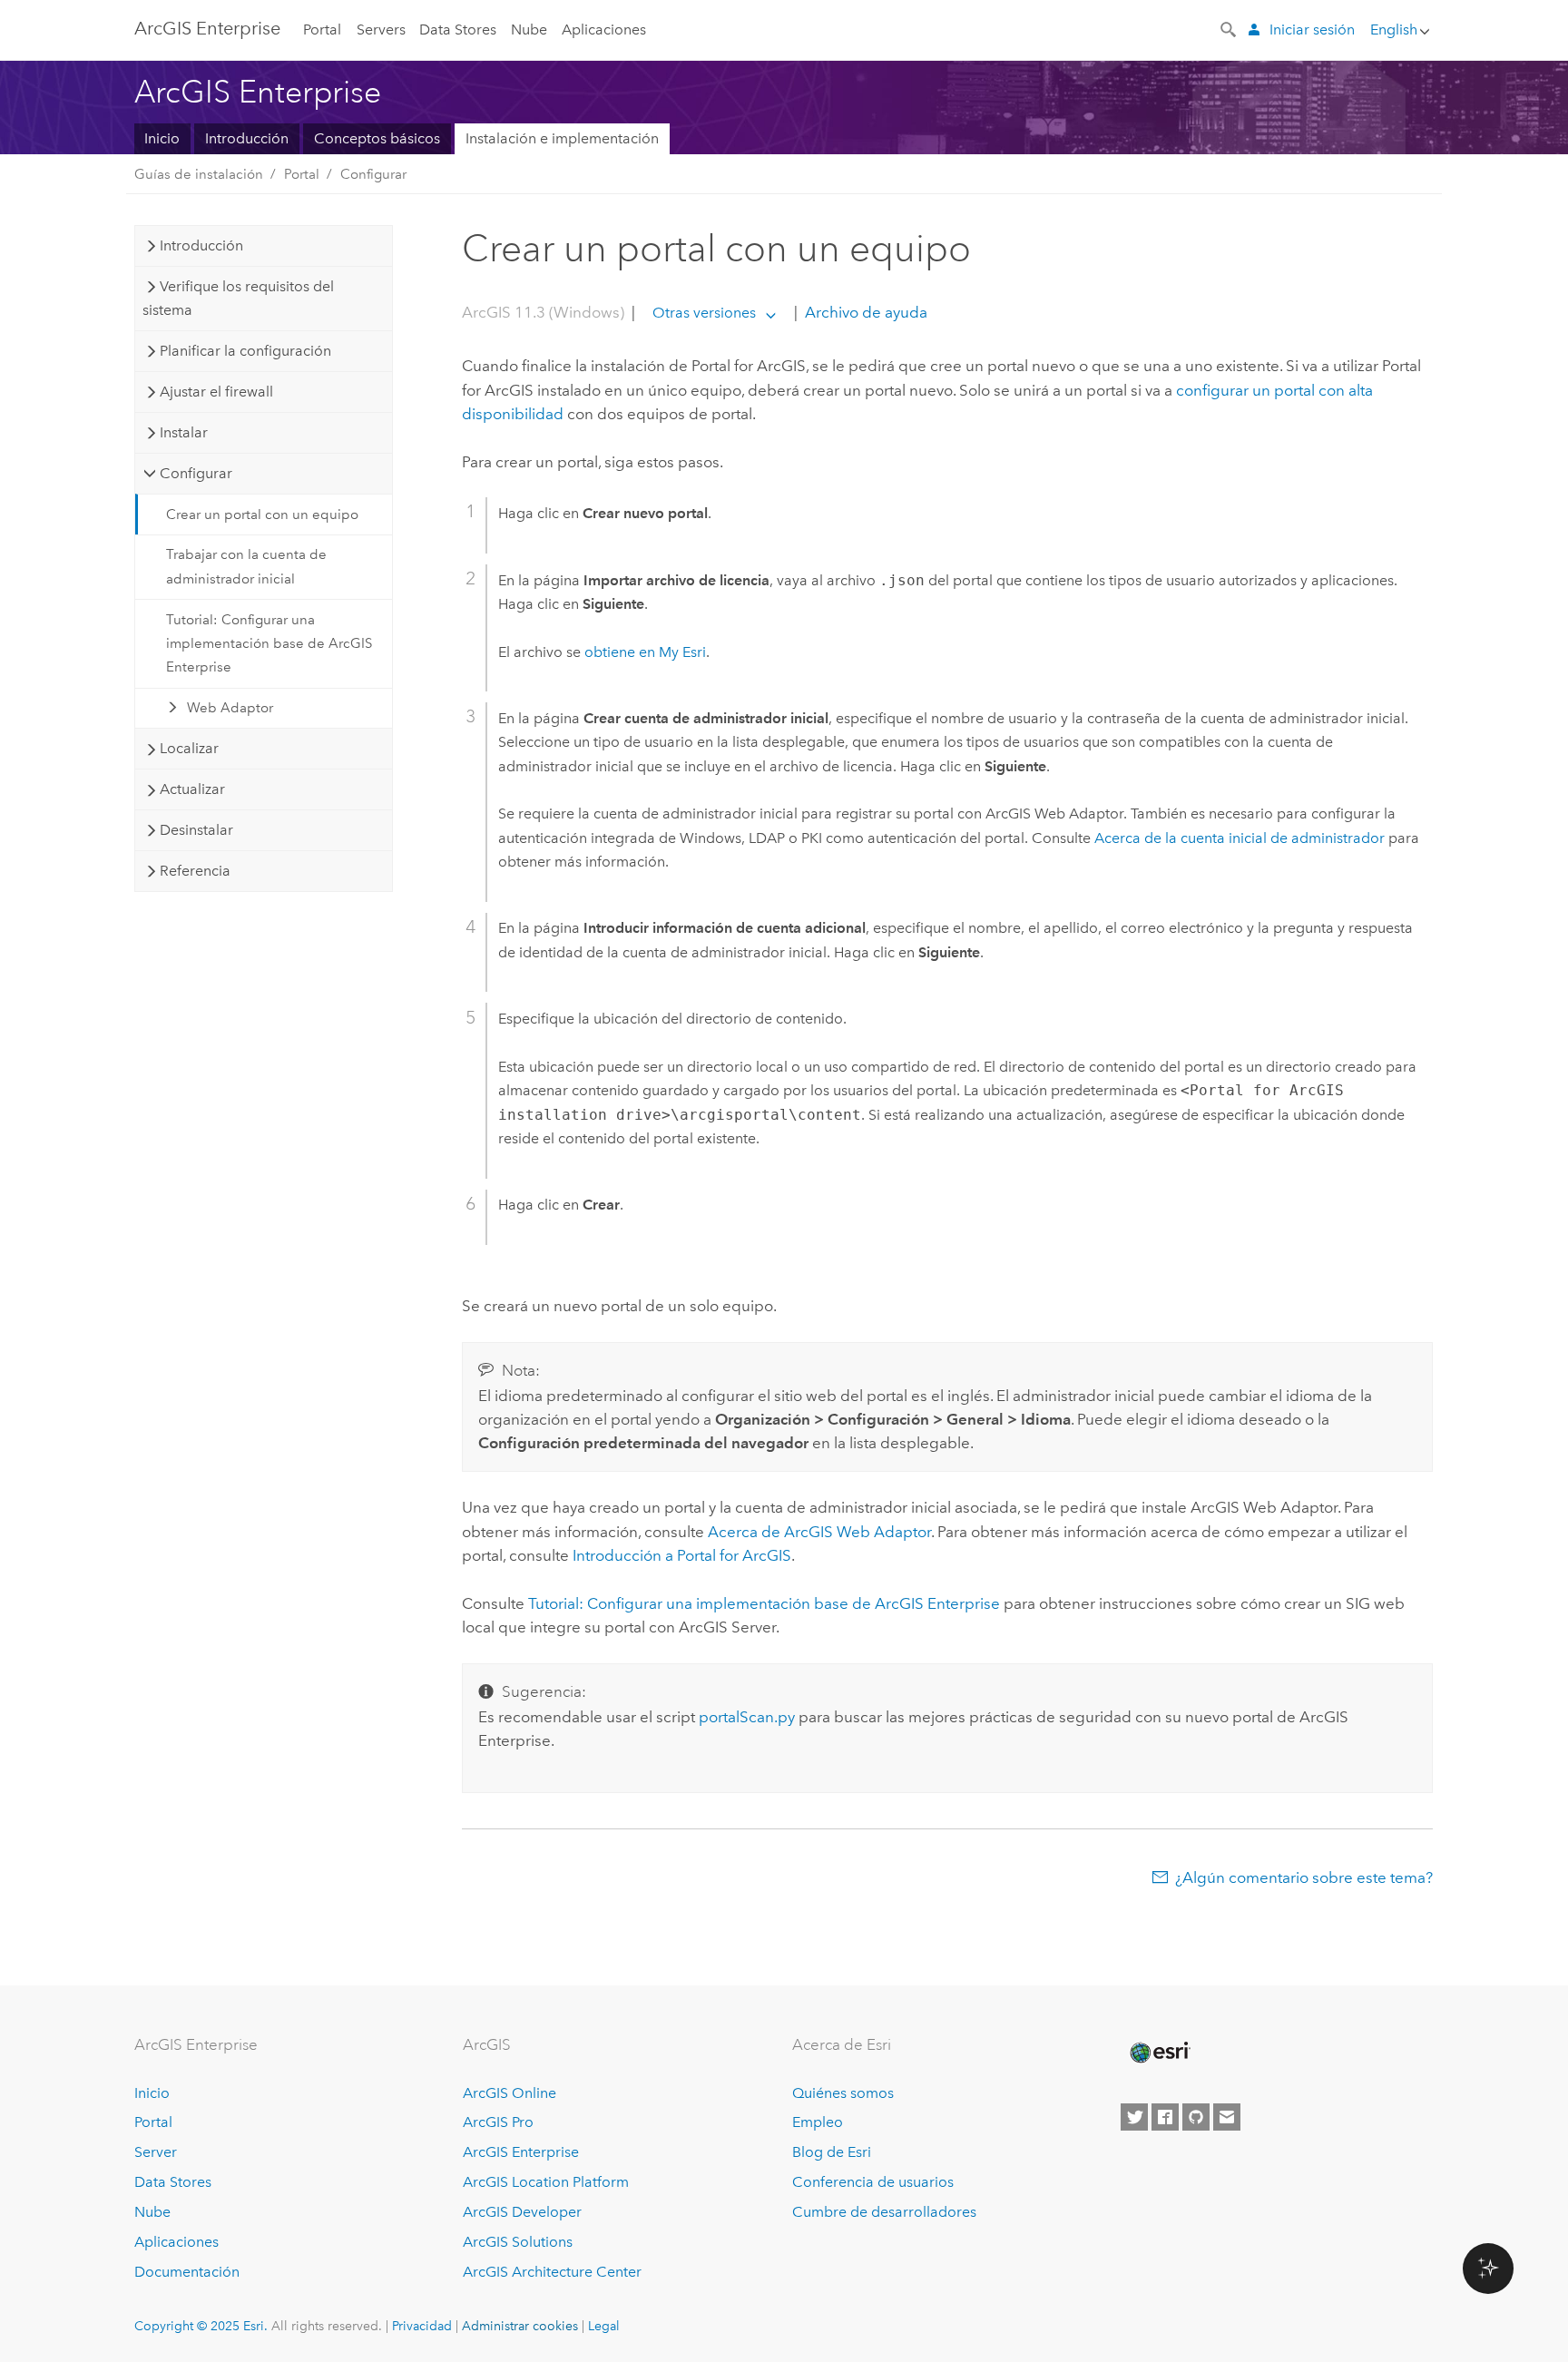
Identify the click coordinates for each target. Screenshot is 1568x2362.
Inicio (162, 138)
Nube (529, 29)
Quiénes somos (843, 2093)
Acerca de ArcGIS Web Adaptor (819, 1532)
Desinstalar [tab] (196, 830)
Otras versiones (704, 313)
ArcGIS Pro (498, 2122)
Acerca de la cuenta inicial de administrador (1240, 838)
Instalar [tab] (184, 432)
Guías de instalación (199, 174)
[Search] (1230, 28)
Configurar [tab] (196, 473)
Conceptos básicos (377, 138)
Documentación (187, 2272)
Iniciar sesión (1312, 29)
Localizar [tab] (189, 748)
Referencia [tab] (195, 871)
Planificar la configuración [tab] (245, 351)
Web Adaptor (230, 708)
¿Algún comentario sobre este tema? (1304, 1877)
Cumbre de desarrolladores (884, 2212)
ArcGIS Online (510, 2093)
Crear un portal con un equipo (262, 515)
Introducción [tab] (201, 245)
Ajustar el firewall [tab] (216, 392)
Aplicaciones (604, 29)
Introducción (247, 138)
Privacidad (422, 2326)
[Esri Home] (1159, 2053)
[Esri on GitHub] (1196, 2117)
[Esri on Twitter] (1134, 2117)
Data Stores (458, 29)
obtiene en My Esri (645, 652)
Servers (381, 29)
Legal (604, 2326)
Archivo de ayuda (864, 312)
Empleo (818, 2122)
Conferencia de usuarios (873, 2182)
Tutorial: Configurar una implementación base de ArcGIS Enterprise (269, 644)
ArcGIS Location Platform (546, 2182)
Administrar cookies (520, 2326)
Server (156, 2152)
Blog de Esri (832, 2152)
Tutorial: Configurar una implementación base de (764, 1603)
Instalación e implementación (562, 138)
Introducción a (682, 1555)
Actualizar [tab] (192, 789)
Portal (322, 29)
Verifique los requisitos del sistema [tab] (238, 298)
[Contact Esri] (1227, 2117)
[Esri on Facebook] (1165, 2117)
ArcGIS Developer (522, 2212)
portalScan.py (747, 1717)
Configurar (373, 174)
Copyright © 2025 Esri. (201, 2326)
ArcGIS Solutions (518, 2242)
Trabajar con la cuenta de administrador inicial (246, 566)
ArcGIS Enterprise (207, 28)
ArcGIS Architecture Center (552, 2272)
